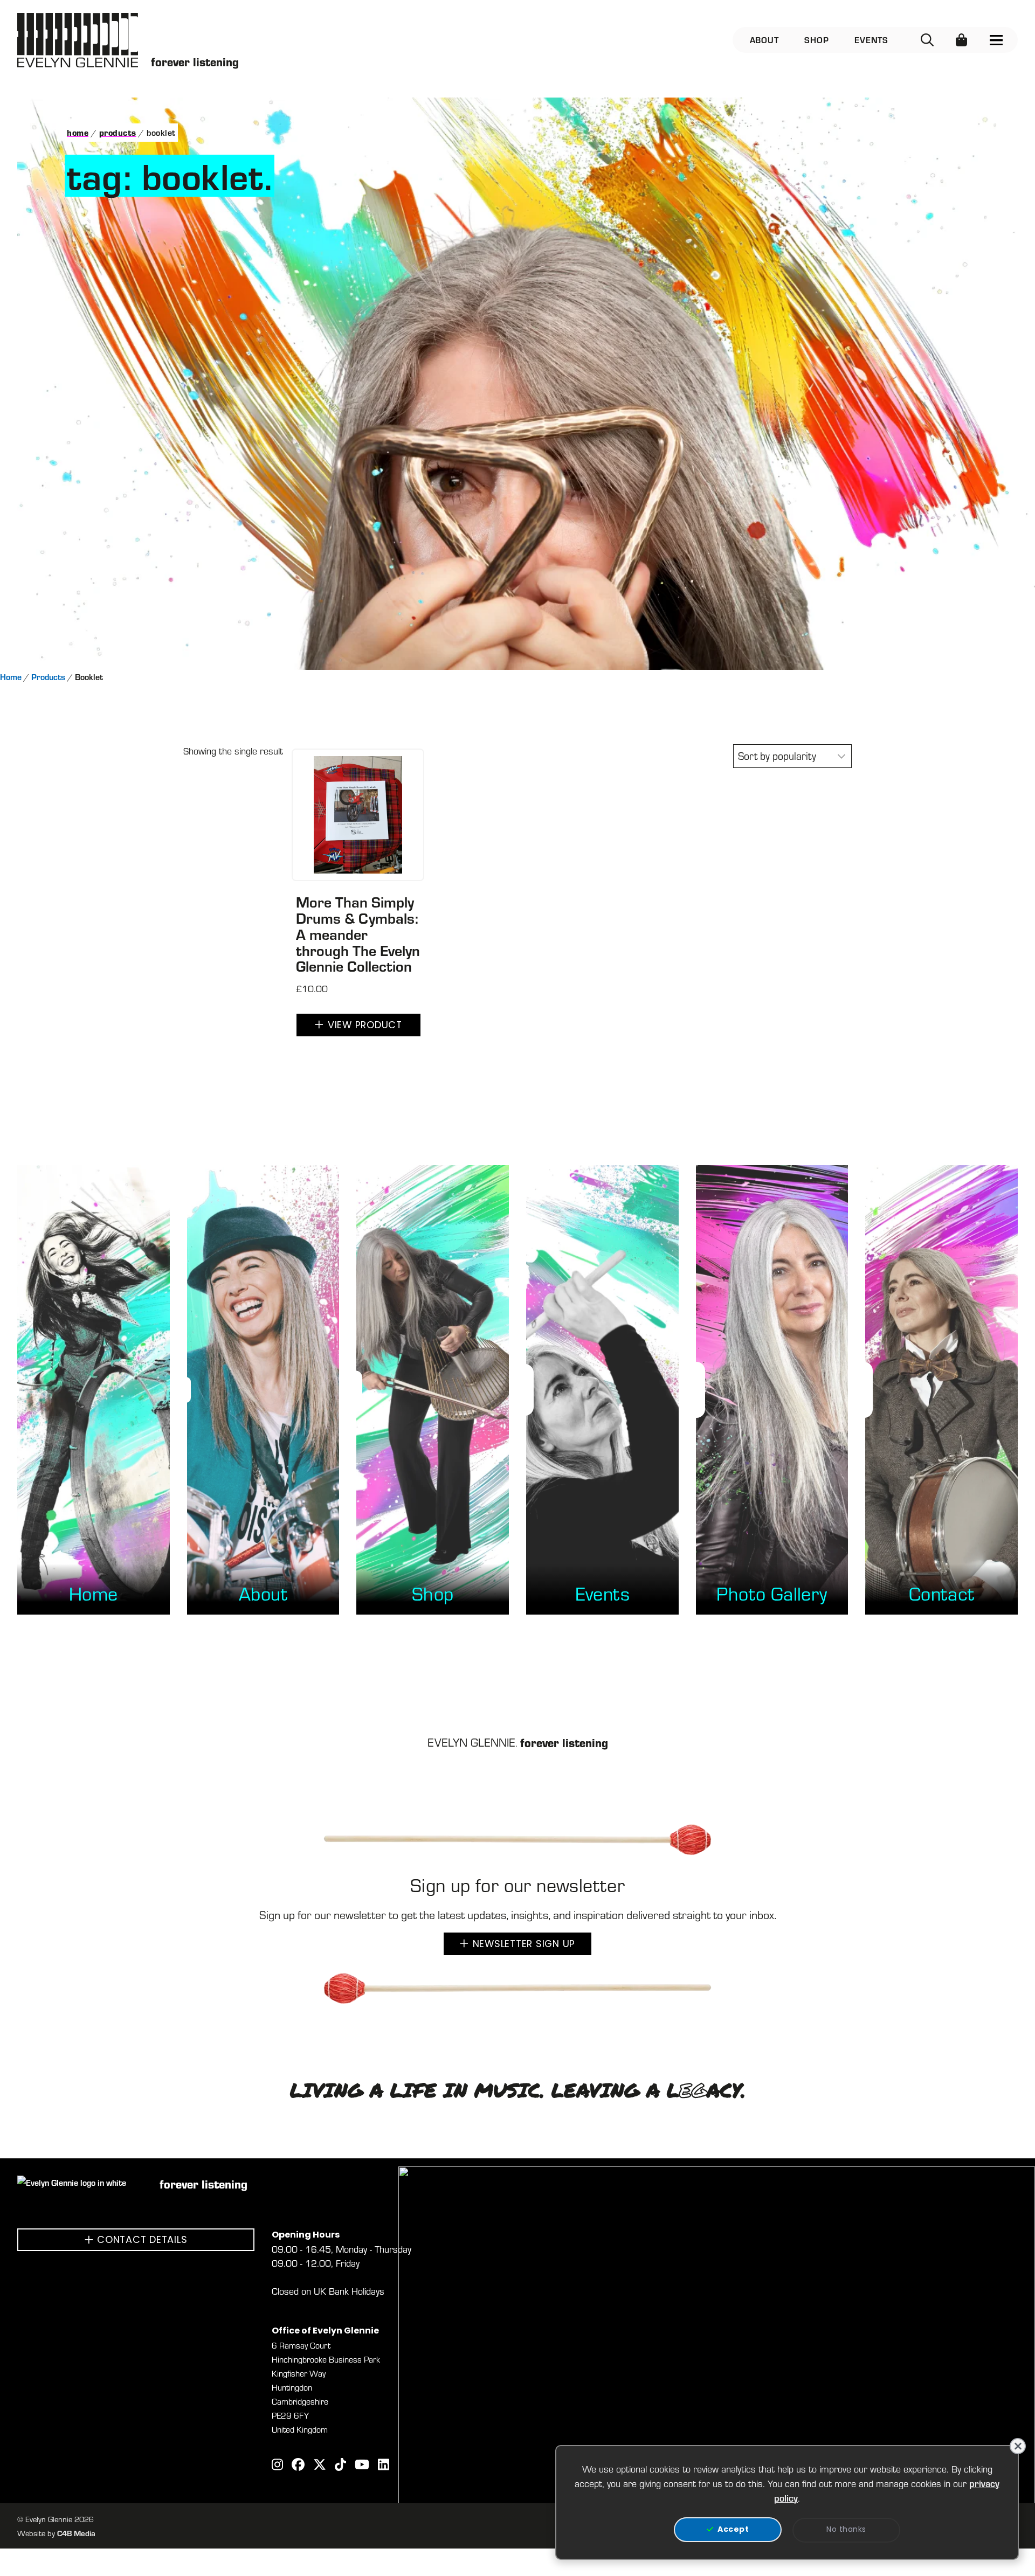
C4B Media (76, 2533)
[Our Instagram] (277, 2466)
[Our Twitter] (320, 2466)
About (764, 40)
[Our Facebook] (298, 2466)
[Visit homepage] (78, 40)
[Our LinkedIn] (384, 2466)
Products (118, 132)
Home (78, 132)
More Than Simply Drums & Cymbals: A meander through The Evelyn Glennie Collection (358, 934)
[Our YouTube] (362, 2466)
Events (871, 40)
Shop (816, 40)
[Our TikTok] (340, 2466)
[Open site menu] (996, 40)
